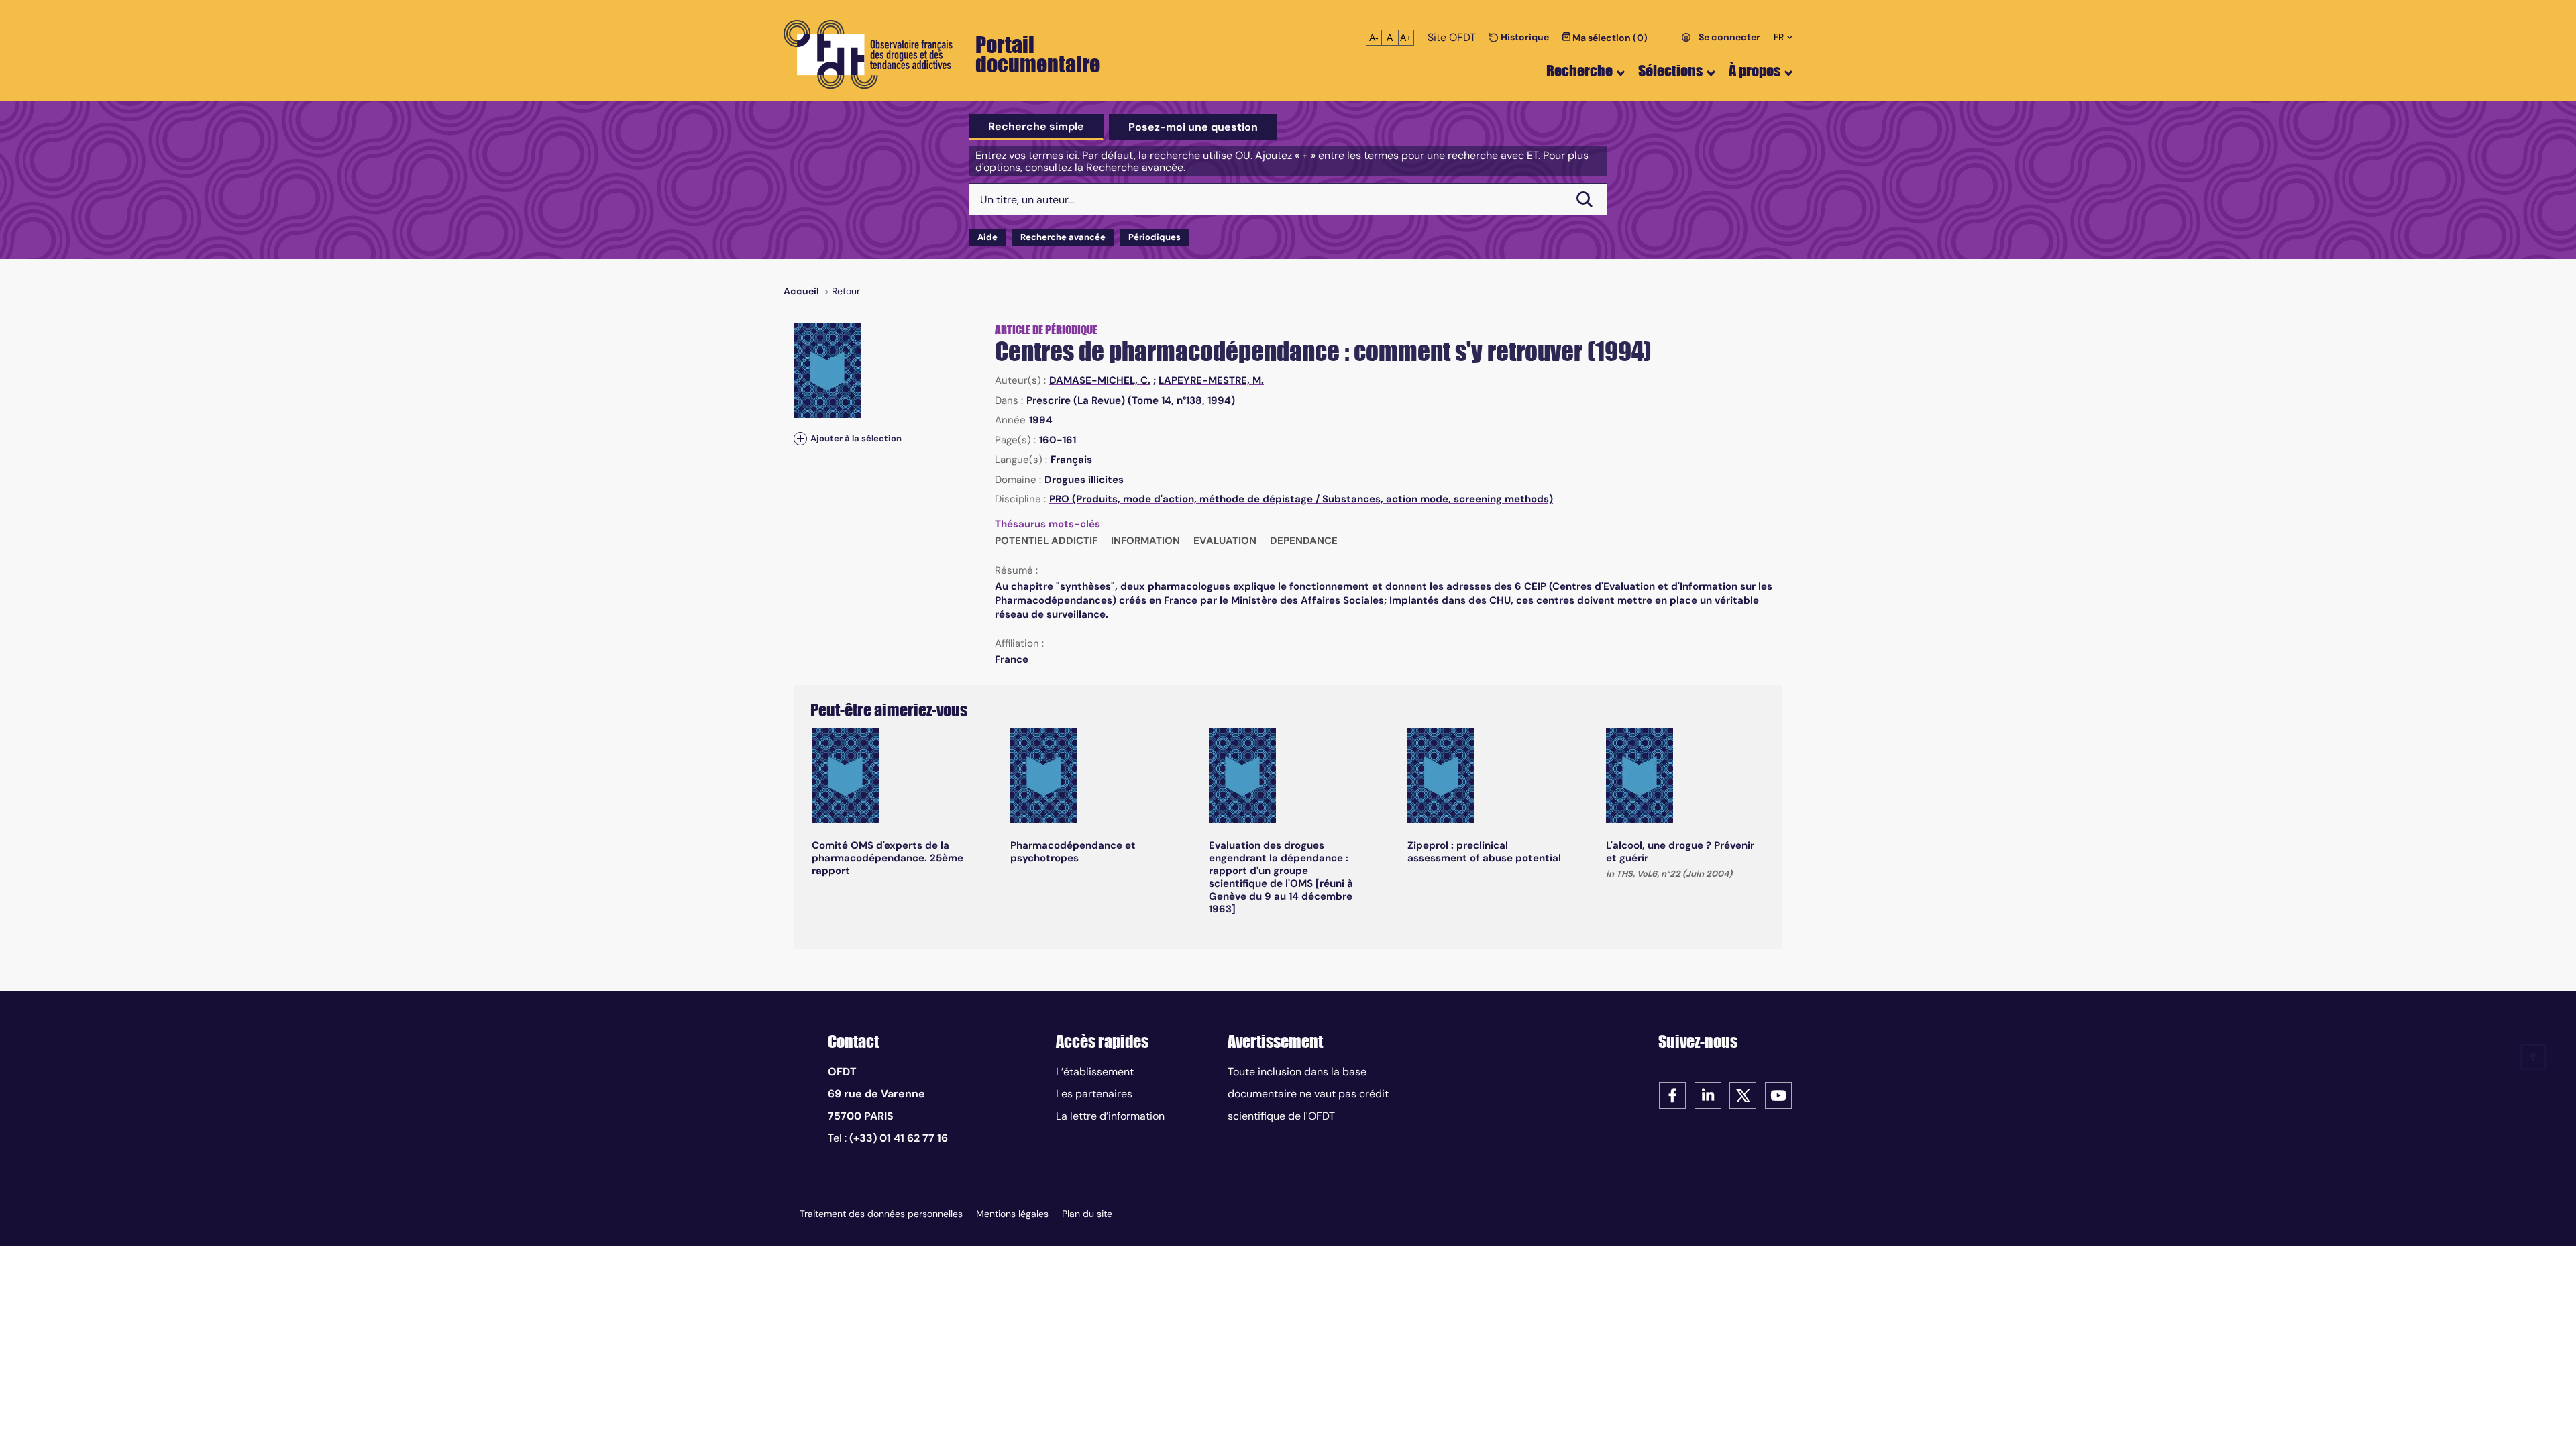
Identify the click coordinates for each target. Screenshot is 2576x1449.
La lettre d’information (1110, 1116)
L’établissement (1095, 1072)
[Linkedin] (1708, 1094)
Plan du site (1087, 1214)
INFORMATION (1145, 541)
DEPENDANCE (1304, 541)
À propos (1755, 71)
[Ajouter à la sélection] (800, 438)
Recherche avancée (1063, 237)
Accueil (801, 291)
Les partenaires (1094, 1094)
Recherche (1579, 71)
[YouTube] (1778, 1094)
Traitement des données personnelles (881, 1214)
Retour (846, 291)
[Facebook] (1672, 1094)
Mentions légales (1012, 1214)
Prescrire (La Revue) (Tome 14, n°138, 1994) (1131, 400)
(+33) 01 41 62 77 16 (899, 1138)
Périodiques (1155, 237)
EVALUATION (1225, 541)
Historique (1524, 37)
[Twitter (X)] (1743, 1094)
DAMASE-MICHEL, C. (1100, 380)
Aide (987, 237)
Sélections (1670, 71)
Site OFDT (1452, 37)
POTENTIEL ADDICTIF (1046, 541)
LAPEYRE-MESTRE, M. (1211, 380)
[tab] (1036, 127)
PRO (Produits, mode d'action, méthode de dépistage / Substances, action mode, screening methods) (1301, 499)
